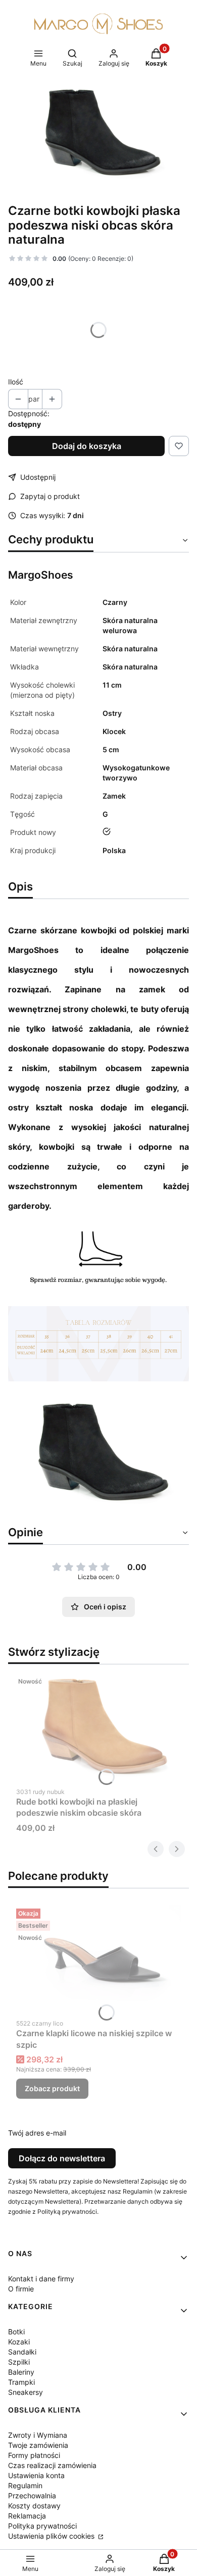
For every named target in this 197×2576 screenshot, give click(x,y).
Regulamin (25, 2485)
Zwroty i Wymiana (38, 2435)
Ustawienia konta (36, 2475)
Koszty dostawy (34, 2506)
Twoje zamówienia (38, 2445)
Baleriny (21, 2372)
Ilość (16, 382)
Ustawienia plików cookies (52, 2536)
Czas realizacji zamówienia (52, 2465)
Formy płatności (34, 2455)
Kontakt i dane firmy (41, 2279)
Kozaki (19, 2342)
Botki (16, 2332)
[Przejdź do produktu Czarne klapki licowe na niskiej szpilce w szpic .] (98, 1959)
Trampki (21, 2382)
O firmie (21, 2289)
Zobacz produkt (52, 2088)
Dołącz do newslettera (62, 2158)
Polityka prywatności (42, 2526)
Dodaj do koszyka (87, 446)
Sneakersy (26, 2392)
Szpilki (19, 2362)
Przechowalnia (32, 2496)
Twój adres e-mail (37, 2133)
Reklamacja (27, 2516)
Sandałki (22, 2352)
